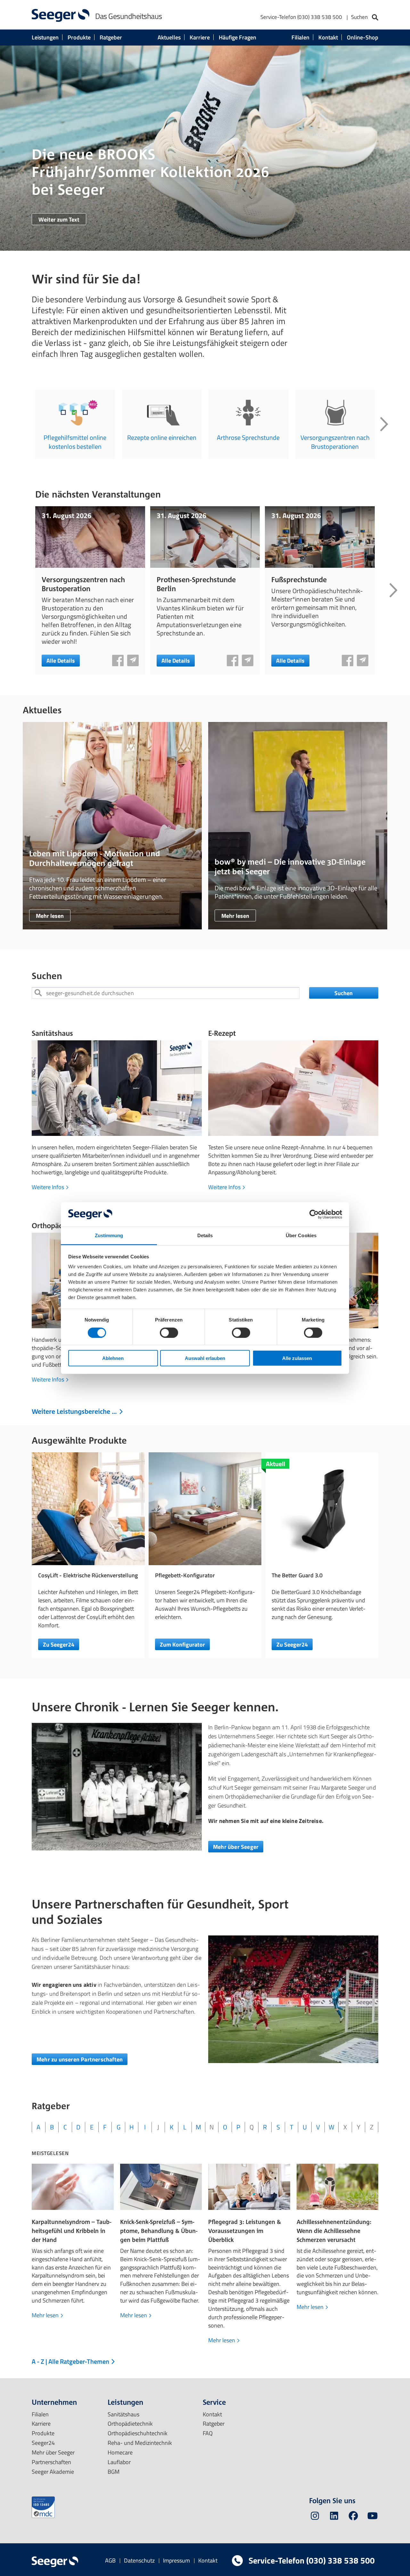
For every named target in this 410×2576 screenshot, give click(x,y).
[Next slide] (384, 424)
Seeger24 (43, 2443)
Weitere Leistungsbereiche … (75, 1411)
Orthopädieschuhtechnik (138, 2433)
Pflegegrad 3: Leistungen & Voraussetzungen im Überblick (245, 2231)
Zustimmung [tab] (109, 1235)
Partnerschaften (51, 2462)
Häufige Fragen (238, 37)
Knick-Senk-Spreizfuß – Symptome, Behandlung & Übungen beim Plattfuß (159, 2231)
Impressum (176, 2560)
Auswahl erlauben (205, 1358)
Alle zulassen (297, 1358)
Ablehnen (113, 1358)
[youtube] (373, 2517)
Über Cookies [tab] (301, 1235)
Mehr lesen (50, 916)
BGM (114, 2472)
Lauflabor (119, 2462)
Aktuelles (169, 37)
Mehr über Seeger (236, 1847)
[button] (118, 660)
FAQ (208, 2433)
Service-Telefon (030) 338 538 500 (301, 17)
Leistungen (45, 37)
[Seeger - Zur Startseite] (61, 15)
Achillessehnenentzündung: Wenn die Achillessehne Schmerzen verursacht (334, 2231)
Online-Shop (363, 37)
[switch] (169, 1332)
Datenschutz (139, 2560)
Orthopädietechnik (130, 2424)
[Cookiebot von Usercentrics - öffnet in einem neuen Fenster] (314, 1214)
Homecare (120, 2452)
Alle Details (61, 661)
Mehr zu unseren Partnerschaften (80, 2059)
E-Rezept (222, 1033)
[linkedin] (334, 2517)
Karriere (200, 37)
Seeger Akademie (53, 2472)
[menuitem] (319, 18)
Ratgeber (111, 37)
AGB (110, 2560)
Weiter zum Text (59, 219)
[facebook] (353, 2517)
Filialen (300, 37)
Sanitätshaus (52, 1033)
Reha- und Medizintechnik (140, 2443)
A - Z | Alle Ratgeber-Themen (71, 2361)
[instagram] (315, 2517)
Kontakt (328, 37)
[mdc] (43, 2507)
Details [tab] (205, 1235)
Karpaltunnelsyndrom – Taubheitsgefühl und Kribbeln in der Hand (71, 2231)
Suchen (344, 993)
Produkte (79, 37)
